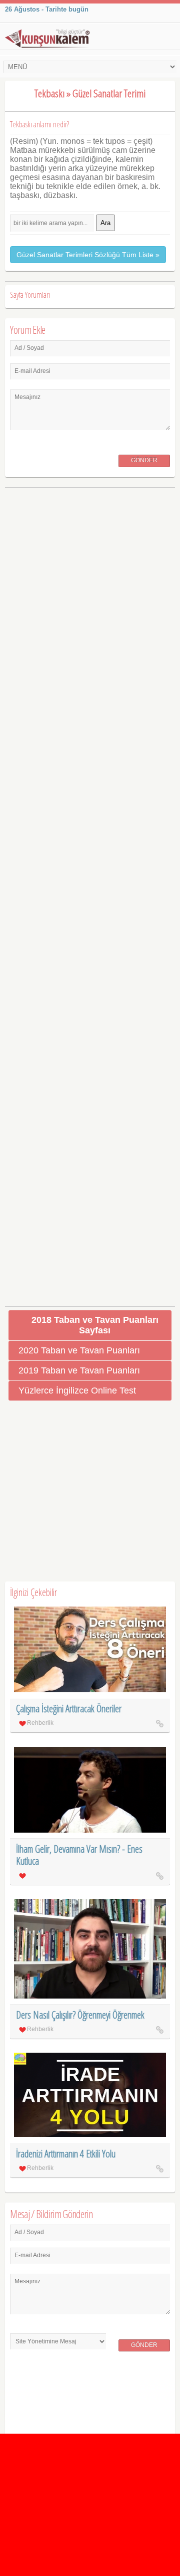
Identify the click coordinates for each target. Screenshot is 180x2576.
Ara (105, 223)
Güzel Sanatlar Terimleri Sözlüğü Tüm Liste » (88, 255)
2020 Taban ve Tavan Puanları (79, 1350)
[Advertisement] (90, 893)
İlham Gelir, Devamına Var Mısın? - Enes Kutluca (79, 1855)
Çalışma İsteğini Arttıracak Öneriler (69, 1709)
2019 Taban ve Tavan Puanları (79, 1370)
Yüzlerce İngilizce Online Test (77, 1391)
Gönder (144, 460)
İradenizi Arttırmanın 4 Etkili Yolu (66, 2154)
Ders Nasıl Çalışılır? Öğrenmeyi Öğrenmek (80, 2015)
